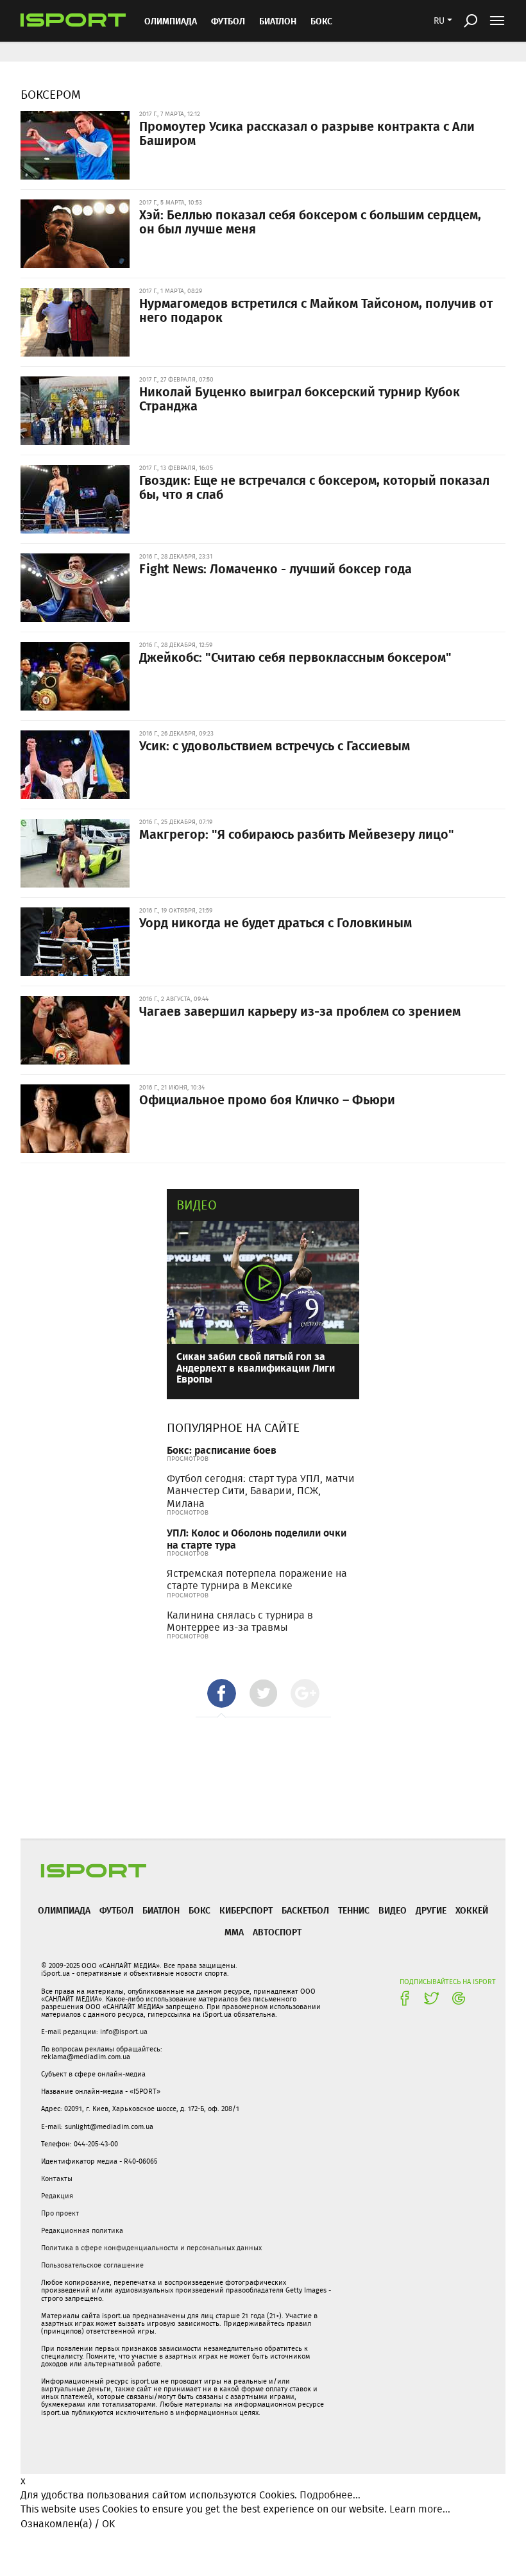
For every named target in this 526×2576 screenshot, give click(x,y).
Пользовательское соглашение (92, 2265)
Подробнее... (330, 2495)
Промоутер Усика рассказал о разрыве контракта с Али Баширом (307, 133)
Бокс (321, 21)
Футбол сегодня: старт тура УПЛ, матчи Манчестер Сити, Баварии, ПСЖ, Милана (261, 1491)
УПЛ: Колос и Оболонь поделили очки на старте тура (257, 1538)
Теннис (354, 1910)
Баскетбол (305, 1910)
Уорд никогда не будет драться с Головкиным (276, 922)
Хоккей (472, 1910)
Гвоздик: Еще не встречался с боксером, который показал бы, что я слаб (314, 487)
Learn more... (420, 2509)
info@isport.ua (124, 2032)
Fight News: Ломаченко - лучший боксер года (276, 568)
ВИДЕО (393, 1910)
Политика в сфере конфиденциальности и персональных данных (151, 2248)
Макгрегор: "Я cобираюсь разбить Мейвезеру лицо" (297, 834)
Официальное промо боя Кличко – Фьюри (267, 1099)
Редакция (57, 2196)
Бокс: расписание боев (222, 1450)
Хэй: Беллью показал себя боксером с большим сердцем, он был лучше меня (310, 221)
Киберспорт (246, 1910)
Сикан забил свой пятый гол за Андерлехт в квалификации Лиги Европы (256, 1367)
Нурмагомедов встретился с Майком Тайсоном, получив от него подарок (316, 310)
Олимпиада (171, 21)
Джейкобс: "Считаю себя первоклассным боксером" (295, 657)
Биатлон (278, 21)
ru (439, 21)
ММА (234, 1932)
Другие (431, 1910)
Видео (197, 1205)
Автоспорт (277, 1932)
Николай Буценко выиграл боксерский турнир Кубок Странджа (300, 398)
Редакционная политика (82, 2230)
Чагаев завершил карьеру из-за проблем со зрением (300, 1011)
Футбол (228, 21)
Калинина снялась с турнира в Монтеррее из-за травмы (240, 1621)
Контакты (57, 2178)
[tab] (222, 1693)
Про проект (60, 2213)
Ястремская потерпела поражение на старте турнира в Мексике (257, 1579)
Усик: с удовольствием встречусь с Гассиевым (275, 745)
